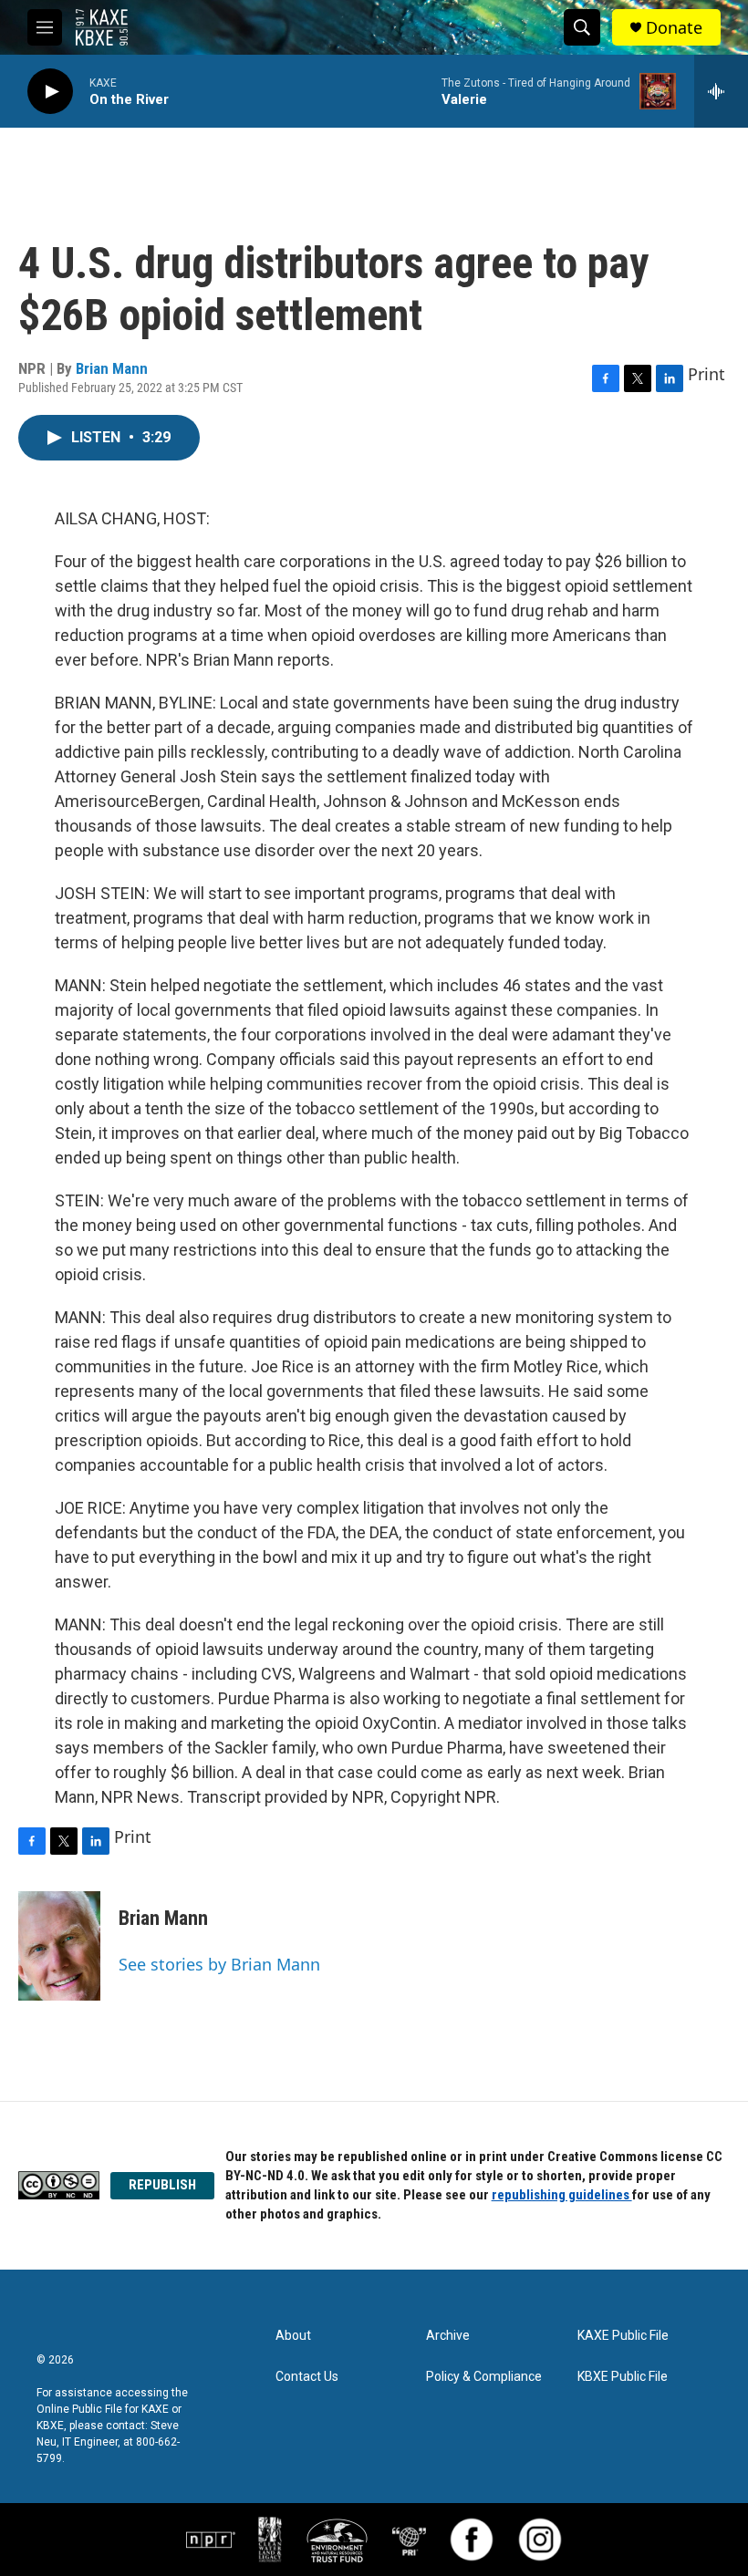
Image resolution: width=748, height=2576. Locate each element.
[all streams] (721, 91)
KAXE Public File (623, 2336)
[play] (50, 92)
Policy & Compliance (484, 2377)
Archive (448, 2336)
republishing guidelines (562, 2195)
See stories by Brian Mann (219, 1964)
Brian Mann (112, 368)
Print (706, 374)
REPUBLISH (162, 2185)
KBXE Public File (623, 2377)
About (293, 2336)
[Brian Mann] (59, 1946)
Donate (674, 28)
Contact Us (307, 2377)
